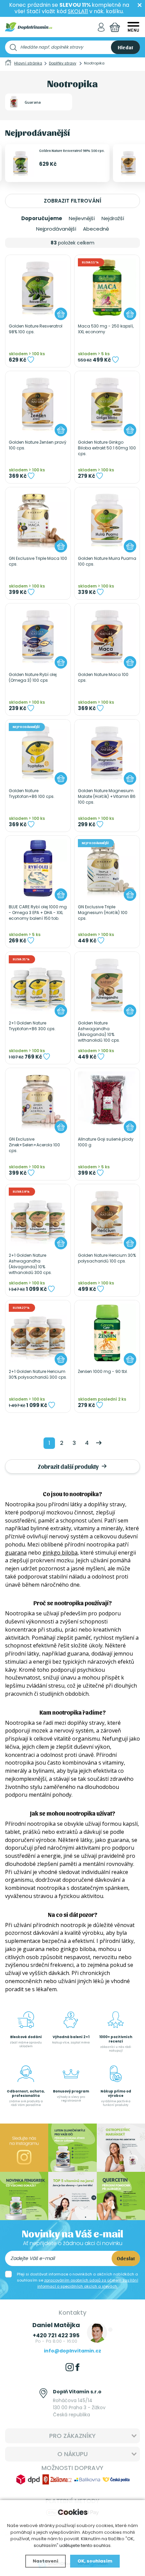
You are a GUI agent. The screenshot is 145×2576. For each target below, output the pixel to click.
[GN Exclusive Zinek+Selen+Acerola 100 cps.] (38, 1101)
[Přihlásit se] (101, 27)
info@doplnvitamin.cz (72, 2351)
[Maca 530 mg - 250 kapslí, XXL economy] (107, 288)
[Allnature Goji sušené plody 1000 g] (107, 1101)
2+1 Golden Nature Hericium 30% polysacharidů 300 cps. (38, 1374)
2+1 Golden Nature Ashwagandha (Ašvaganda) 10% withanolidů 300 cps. (30, 1264)
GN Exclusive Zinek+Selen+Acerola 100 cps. (34, 1145)
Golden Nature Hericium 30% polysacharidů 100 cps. (107, 1258)
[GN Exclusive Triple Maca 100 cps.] (38, 520)
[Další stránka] (99, 1443)
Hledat (125, 47)
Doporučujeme (42, 218)
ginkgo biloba (60, 1553)
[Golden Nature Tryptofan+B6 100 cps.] (38, 752)
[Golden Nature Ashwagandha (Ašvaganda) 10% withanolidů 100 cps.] (107, 984)
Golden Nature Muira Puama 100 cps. (107, 561)
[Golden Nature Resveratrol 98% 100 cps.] (38, 288)
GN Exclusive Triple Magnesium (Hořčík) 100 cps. (103, 913)
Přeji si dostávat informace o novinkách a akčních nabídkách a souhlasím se (78, 2280)
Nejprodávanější (56, 229)
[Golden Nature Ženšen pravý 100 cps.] (38, 404)
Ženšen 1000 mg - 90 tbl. (103, 1372)
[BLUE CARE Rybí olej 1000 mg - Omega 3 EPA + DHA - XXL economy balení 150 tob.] (38, 868)
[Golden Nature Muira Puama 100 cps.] (107, 520)
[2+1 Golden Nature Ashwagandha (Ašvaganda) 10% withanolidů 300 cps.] (38, 1217)
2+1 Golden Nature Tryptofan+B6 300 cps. (32, 1026)
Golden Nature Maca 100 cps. (103, 678)
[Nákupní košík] (115, 27)
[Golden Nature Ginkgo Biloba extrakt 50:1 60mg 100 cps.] (107, 404)
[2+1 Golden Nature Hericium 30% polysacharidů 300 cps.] (38, 1333)
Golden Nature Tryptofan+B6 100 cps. (32, 794)
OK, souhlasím (95, 2561)
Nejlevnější (82, 218)
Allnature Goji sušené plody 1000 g (106, 1142)
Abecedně (96, 229)
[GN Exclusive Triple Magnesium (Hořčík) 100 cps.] (107, 868)
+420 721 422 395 (56, 2335)
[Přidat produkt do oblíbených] (31, 360)
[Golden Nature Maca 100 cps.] (107, 636)
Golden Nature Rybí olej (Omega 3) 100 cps (33, 678)
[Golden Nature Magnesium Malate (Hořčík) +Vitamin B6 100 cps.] (107, 752)
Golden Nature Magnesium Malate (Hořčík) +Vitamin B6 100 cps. (107, 797)
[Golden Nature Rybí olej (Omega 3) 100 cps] (38, 636)
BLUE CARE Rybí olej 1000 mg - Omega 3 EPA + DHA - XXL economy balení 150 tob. (38, 913)
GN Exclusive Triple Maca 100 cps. (38, 561)
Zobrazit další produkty (69, 1466)
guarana (16, 1553)
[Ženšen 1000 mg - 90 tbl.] (107, 1333)
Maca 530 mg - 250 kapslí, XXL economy (106, 329)
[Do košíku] (61, 314)
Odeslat (126, 2258)
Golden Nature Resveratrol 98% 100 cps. (72, 150)
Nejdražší (113, 218)
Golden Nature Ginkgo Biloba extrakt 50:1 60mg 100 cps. (107, 448)
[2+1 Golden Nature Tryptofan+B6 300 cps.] (38, 984)
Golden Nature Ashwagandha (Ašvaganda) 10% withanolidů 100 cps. (99, 1032)
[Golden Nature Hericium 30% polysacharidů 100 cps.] (107, 1217)
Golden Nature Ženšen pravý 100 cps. (38, 445)
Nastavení (46, 2561)
